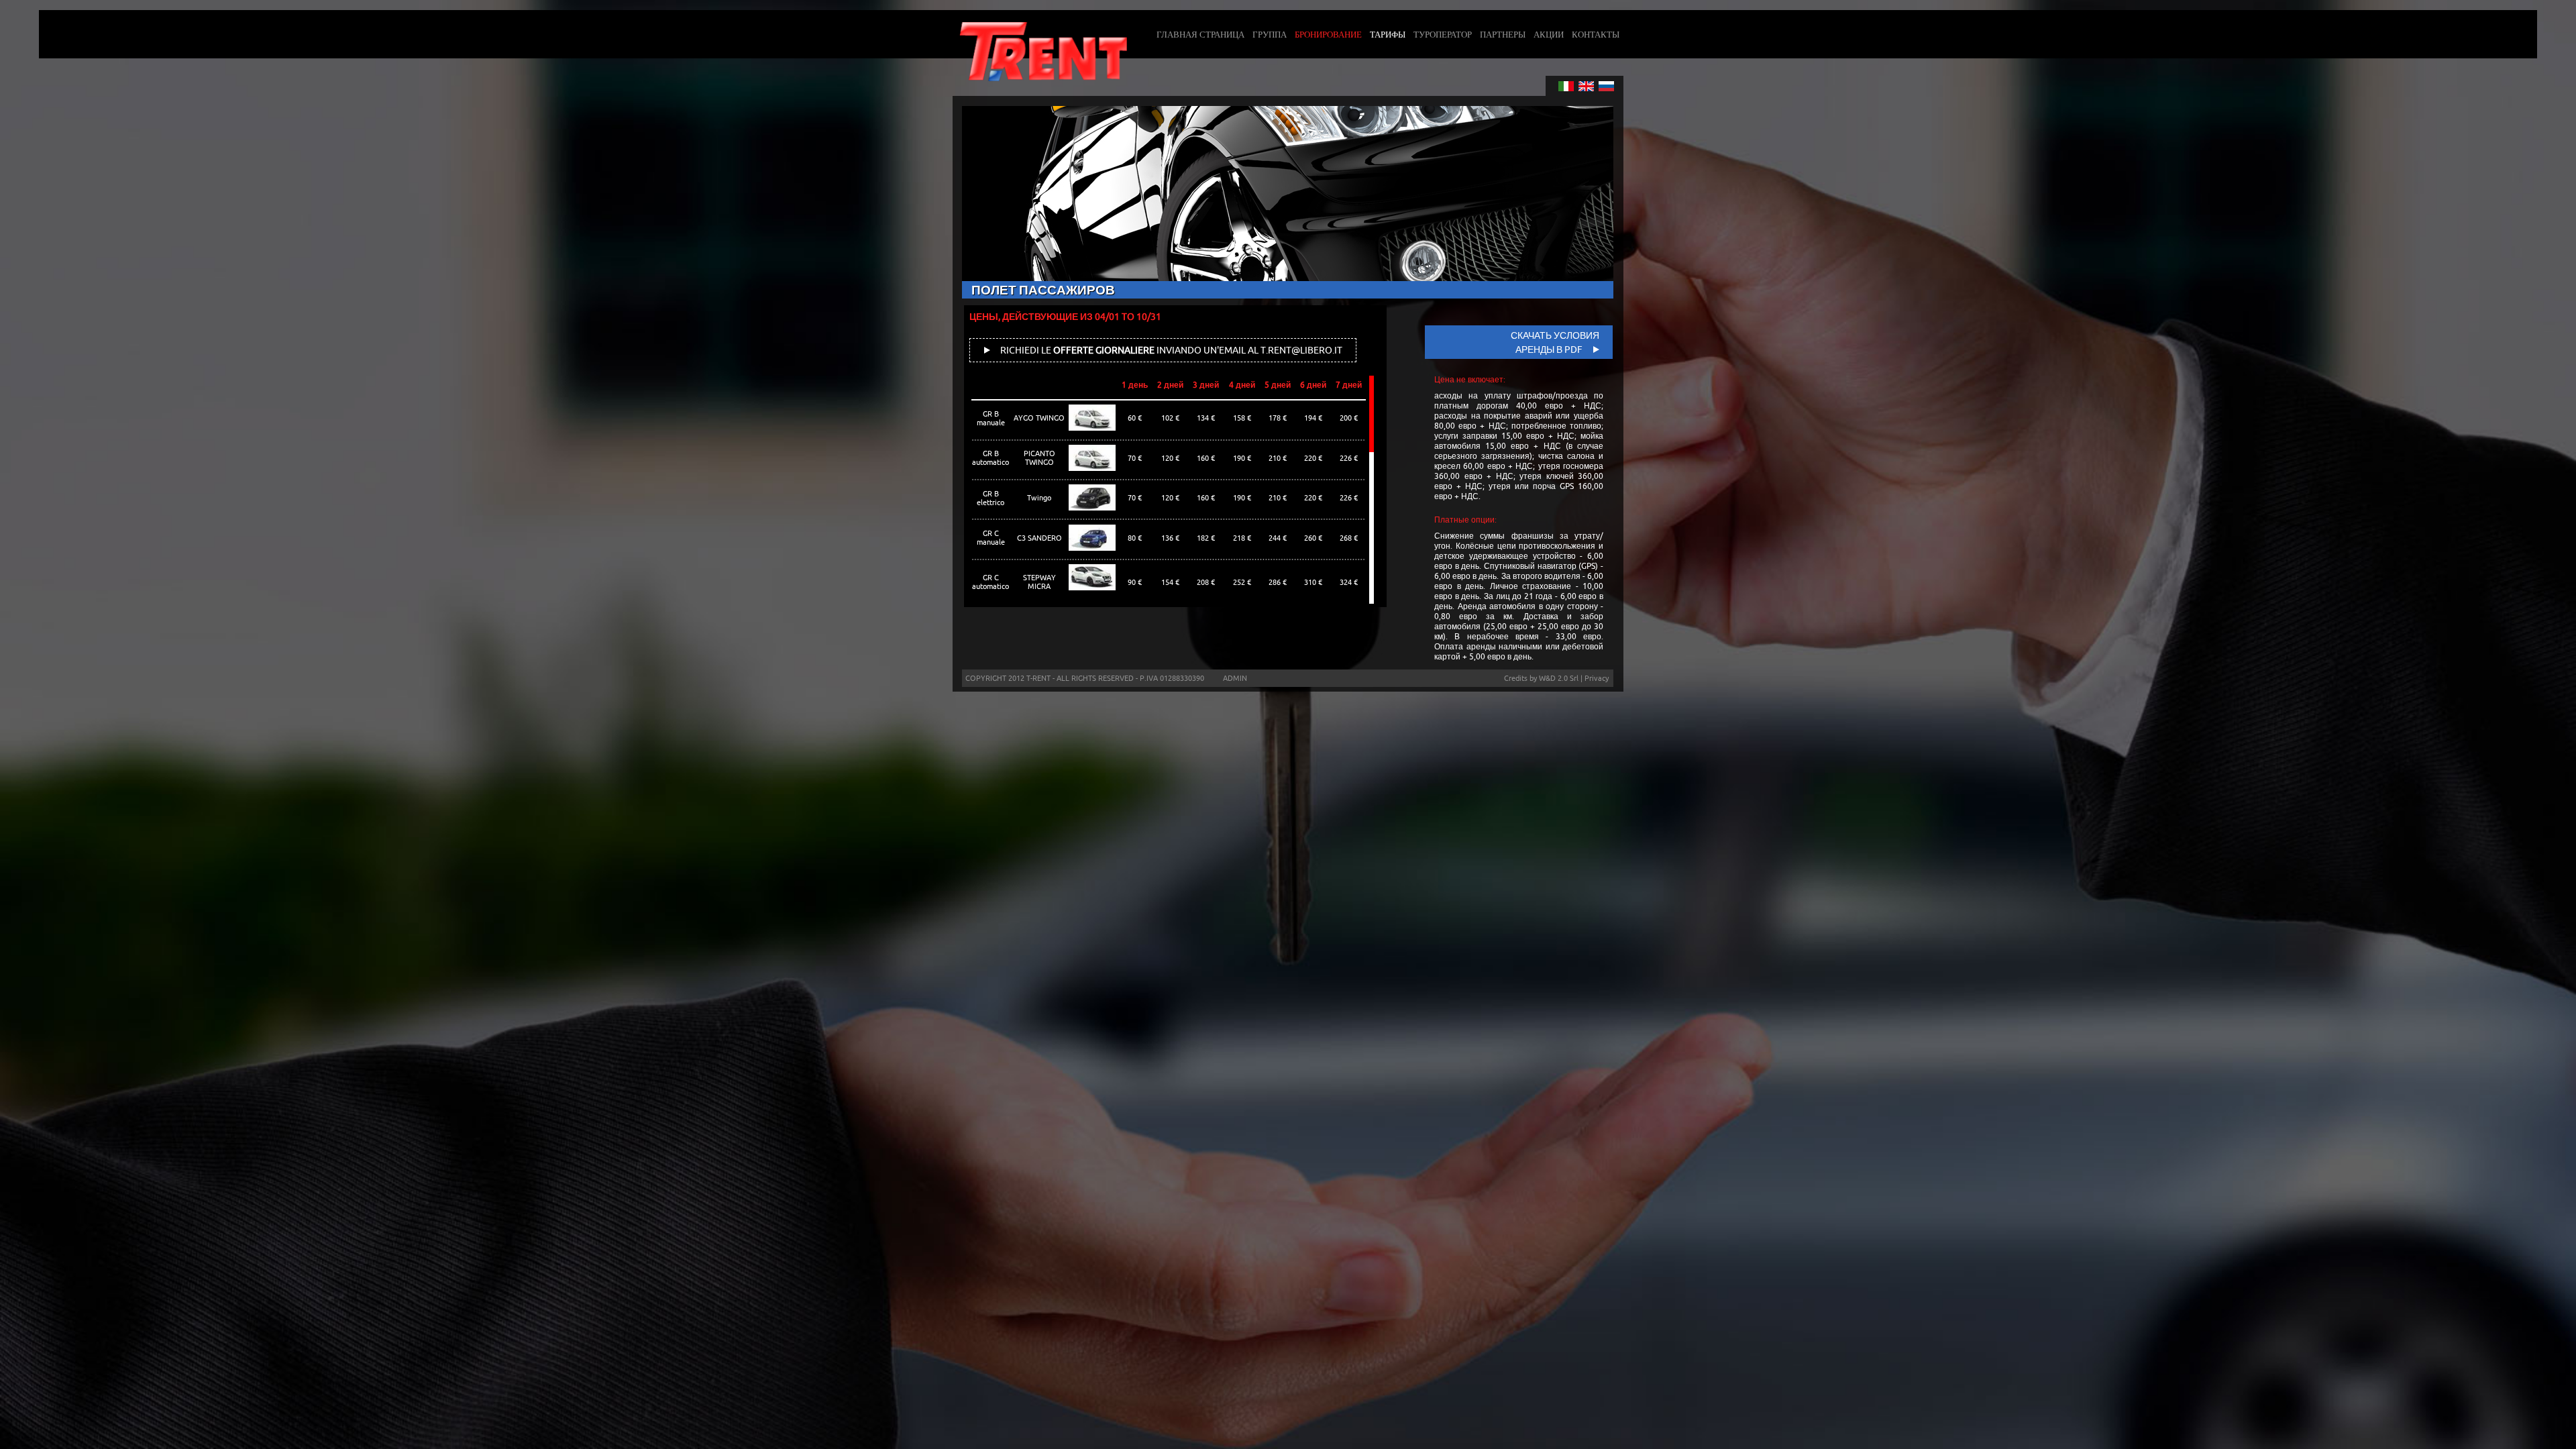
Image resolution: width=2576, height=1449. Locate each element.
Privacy (1597, 678)
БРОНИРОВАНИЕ (1328, 34)
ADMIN (1235, 678)
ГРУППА (1270, 34)
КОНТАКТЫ (1596, 34)
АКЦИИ (1549, 34)
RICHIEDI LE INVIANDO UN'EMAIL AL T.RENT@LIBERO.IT (1170, 350)
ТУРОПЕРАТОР (1443, 34)
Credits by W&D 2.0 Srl (1541, 678)
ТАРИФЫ (1388, 34)
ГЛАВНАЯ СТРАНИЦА (1200, 34)
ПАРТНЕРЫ (1503, 34)
